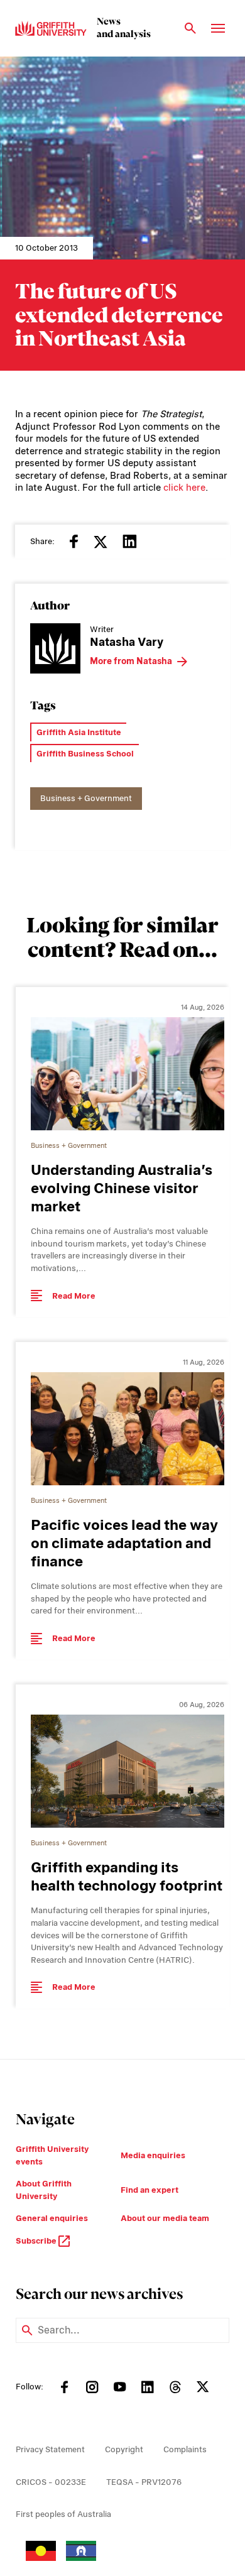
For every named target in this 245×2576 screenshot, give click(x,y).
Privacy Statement (50, 2449)
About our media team (165, 2218)
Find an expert (150, 2190)
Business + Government (86, 798)
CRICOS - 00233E (51, 2482)
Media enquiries (153, 2155)
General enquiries (52, 2218)
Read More (74, 1296)
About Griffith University (44, 2190)
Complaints (185, 2449)
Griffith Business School (85, 754)
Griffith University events (52, 2155)
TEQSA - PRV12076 (144, 2482)
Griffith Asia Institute (79, 732)
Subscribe (37, 2241)
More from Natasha (131, 661)
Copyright (124, 2449)
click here (184, 488)
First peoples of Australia (63, 2514)
